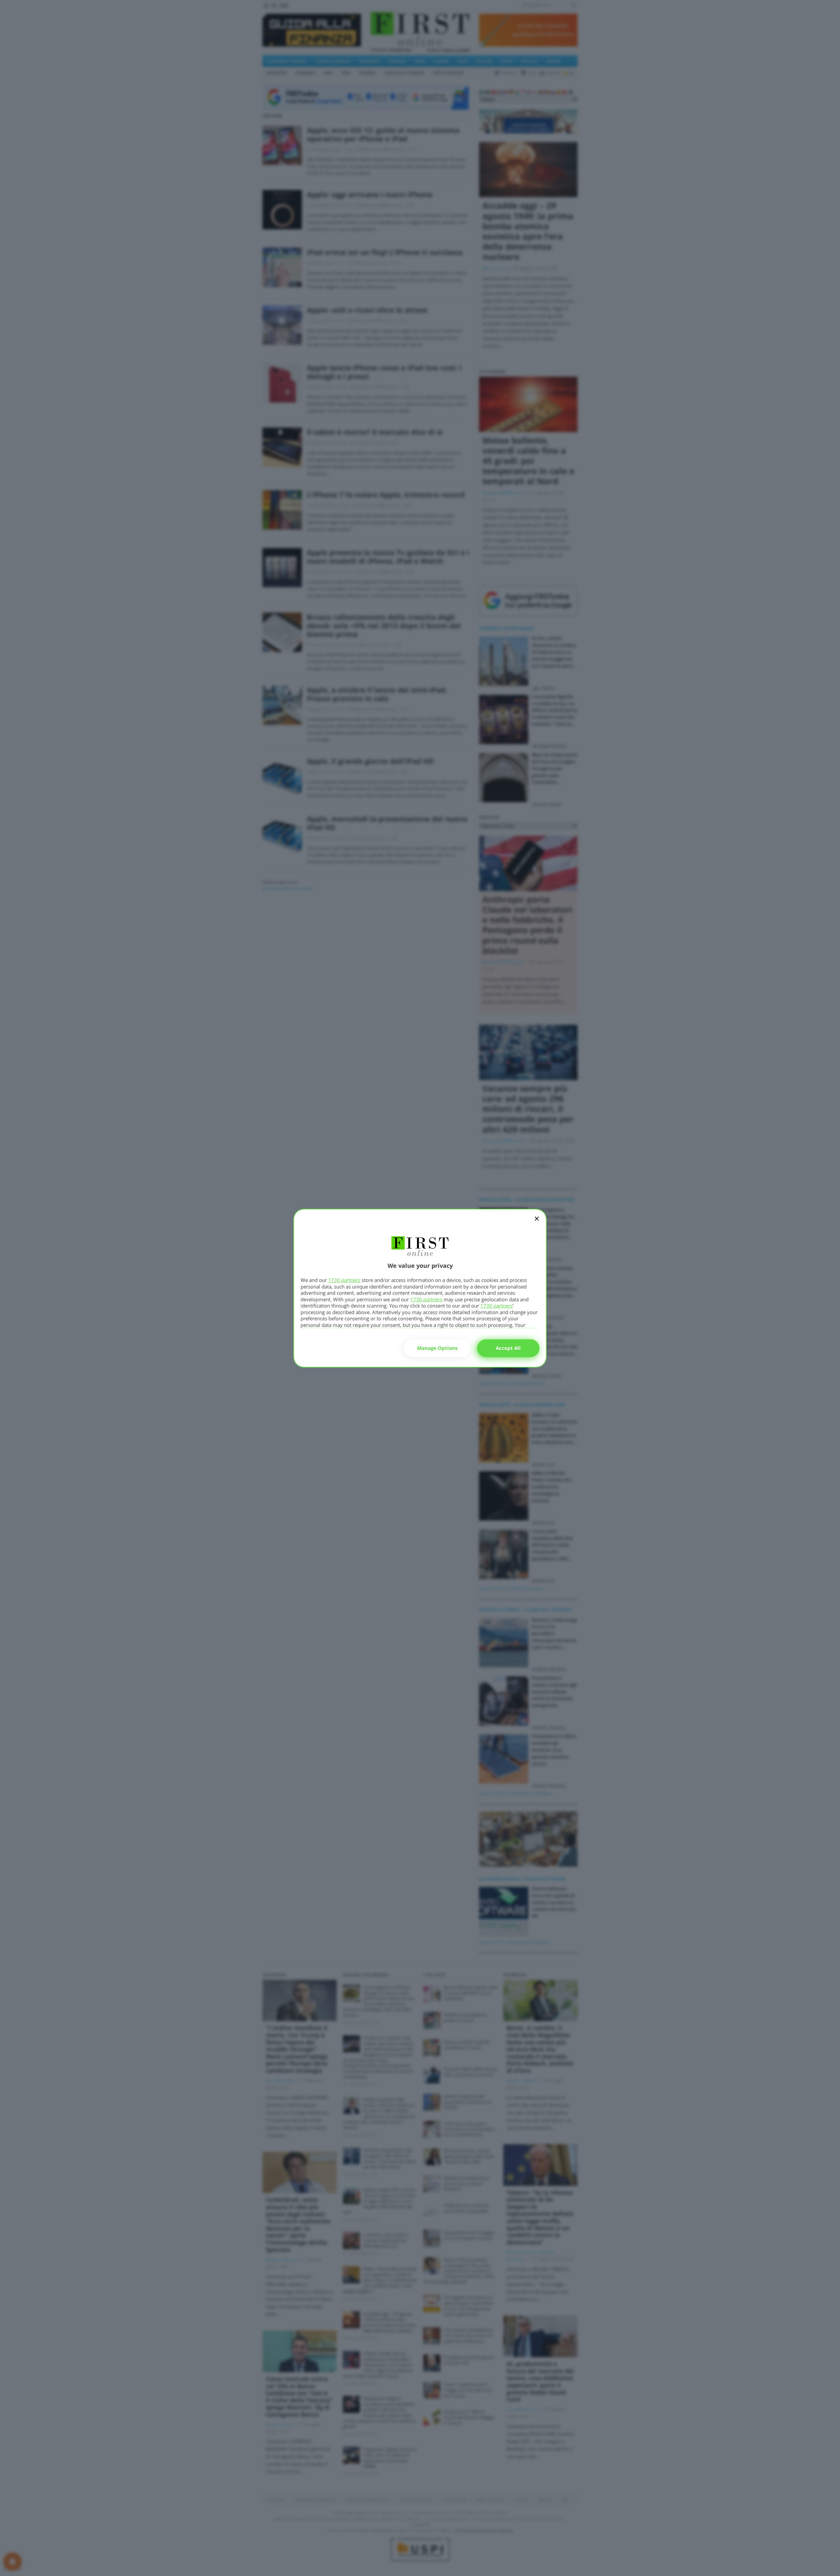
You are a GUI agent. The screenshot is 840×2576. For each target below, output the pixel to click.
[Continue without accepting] (537, 1223)
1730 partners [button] (344, 1280)
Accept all (508, 1348)
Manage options (437, 1348)
